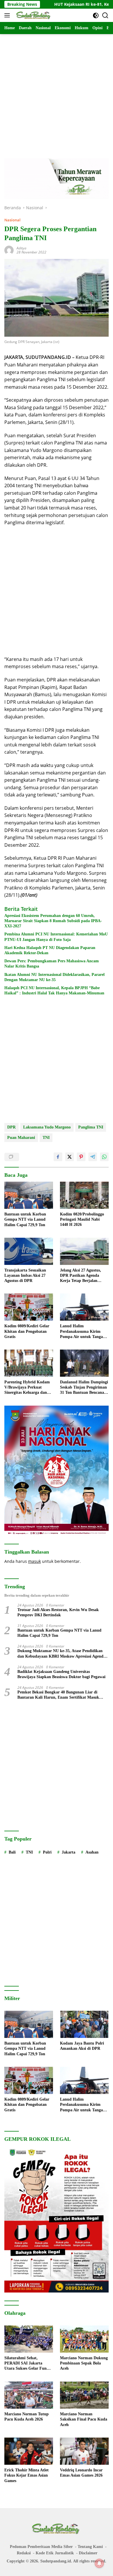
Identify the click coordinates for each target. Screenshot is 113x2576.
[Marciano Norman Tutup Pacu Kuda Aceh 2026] (29, 2395)
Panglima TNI (91, 1127)
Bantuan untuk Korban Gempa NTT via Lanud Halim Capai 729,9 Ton (25, 1219)
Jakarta (69, 1852)
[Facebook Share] (58, 1157)
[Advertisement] (57, 90)
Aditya (21, 248)
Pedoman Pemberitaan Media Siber (41, 2547)
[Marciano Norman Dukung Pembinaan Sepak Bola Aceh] (84, 2339)
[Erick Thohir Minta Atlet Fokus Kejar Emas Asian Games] (29, 2451)
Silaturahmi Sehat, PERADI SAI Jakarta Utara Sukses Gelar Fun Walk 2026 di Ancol (25, 2364)
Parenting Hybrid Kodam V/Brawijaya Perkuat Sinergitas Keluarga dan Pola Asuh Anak (27, 1388)
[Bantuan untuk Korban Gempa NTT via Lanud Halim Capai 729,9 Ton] (29, 1195)
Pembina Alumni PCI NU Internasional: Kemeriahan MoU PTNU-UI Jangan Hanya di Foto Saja (56, 937)
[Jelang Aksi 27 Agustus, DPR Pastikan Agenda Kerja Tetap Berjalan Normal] (84, 1251)
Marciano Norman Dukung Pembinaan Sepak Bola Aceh (84, 2363)
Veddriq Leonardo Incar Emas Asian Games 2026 (81, 2473)
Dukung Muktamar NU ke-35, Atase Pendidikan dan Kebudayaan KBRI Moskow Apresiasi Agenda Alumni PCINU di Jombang (61, 1654)
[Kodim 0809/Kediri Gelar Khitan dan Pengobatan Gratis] (29, 1307)
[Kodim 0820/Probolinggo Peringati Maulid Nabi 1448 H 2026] (84, 1195)
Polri (47, 1852)
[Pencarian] (105, 15)
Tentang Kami (90, 2547)
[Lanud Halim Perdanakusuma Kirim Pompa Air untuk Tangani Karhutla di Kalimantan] (84, 1307)
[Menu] (8, 15)
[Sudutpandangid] (33, 15)
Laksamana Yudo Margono (47, 1127)
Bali (12, 1852)
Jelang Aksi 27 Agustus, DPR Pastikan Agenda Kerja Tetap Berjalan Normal (81, 1276)
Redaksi (24, 2553)
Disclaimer (88, 2553)
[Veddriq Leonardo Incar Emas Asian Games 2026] (84, 2451)
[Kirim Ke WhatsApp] (104, 1157)
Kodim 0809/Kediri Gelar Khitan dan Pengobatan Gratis (27, 1331)
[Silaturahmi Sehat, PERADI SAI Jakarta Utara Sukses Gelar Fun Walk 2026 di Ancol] (29, 2339)
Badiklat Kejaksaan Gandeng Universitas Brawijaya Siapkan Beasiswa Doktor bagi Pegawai (61, 1674)
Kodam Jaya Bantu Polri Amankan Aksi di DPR (82, 2046)
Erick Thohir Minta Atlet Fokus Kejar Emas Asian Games (27, 2475)
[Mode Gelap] (96, 15)
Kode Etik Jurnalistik (55, 2553)
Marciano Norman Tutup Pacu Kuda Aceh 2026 (27, 2417)
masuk (34, 1561)
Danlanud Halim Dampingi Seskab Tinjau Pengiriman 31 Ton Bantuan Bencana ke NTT (84, 1388)
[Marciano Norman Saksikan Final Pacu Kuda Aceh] (84, 2395)
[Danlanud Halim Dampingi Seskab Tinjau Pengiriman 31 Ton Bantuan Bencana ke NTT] (84, 1363)
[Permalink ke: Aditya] (9, 250)
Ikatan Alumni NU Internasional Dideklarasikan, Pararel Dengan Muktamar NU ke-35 (54, 977)
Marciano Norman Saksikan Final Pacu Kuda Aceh (84, 2419)
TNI (46, 1138)
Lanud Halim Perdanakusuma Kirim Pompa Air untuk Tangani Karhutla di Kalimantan (83, 1332)
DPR (11, 1127)
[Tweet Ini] (70, 1157)
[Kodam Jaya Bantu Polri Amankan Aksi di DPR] (84, 2024)
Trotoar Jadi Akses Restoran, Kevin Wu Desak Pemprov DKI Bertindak (58, 1612)
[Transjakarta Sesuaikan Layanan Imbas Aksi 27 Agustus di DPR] (29, 1251)
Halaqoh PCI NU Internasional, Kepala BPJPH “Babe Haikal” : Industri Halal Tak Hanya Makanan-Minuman (54, 990)
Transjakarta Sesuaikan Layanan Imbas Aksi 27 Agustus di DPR (25, 1275)
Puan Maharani (21, 1138)
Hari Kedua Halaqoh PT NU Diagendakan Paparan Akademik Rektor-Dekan (50, 950)
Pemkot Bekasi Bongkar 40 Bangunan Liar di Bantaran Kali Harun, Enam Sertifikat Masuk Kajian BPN (58, 1695)
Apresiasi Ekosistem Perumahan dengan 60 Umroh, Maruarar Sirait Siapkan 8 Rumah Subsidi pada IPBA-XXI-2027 (53, 921)
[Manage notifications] (99, 2563)
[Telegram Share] (93, 1157)
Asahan (92, 1852)
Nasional (12, 220)
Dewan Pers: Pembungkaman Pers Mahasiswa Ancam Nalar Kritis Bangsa (52, 964)
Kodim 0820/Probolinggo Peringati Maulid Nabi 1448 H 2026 (82, 1219)
